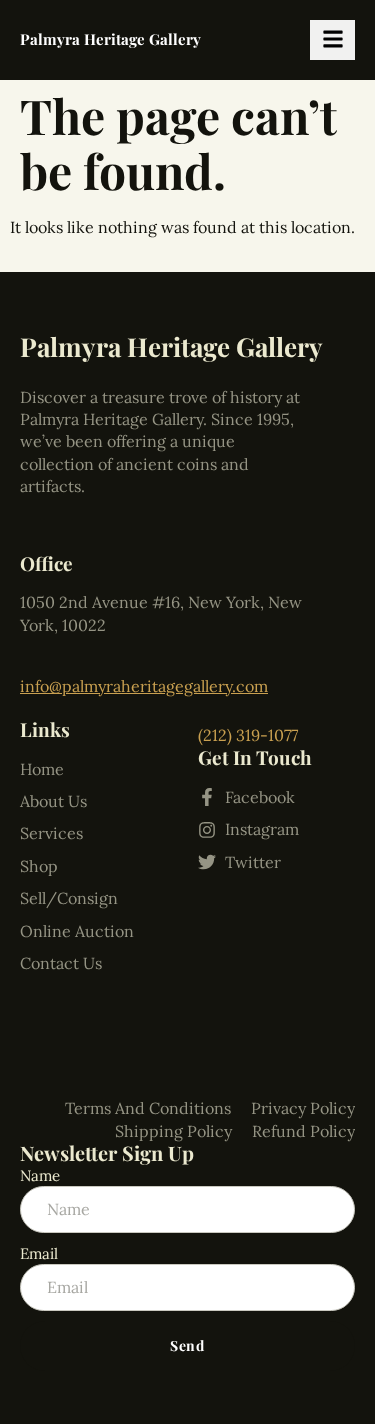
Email (39, 1253)
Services (51, 833)
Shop (39, 866)
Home (42, 769)
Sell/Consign (69, 898)
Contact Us (61, 963)
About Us (53, 801)
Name (40, 1175)
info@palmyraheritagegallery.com (144, 686)
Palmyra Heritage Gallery (110, 39)
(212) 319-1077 (248, 735)
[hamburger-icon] (332, 40)
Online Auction (77, 931)
